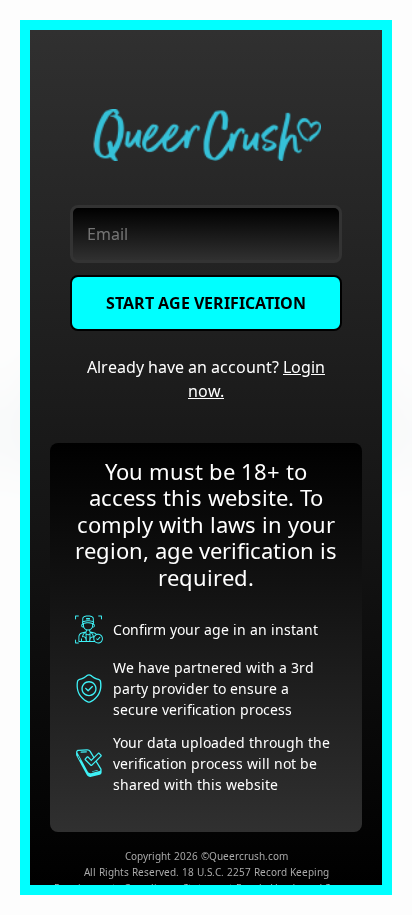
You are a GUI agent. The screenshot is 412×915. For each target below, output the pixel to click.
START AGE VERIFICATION (206, 303)
